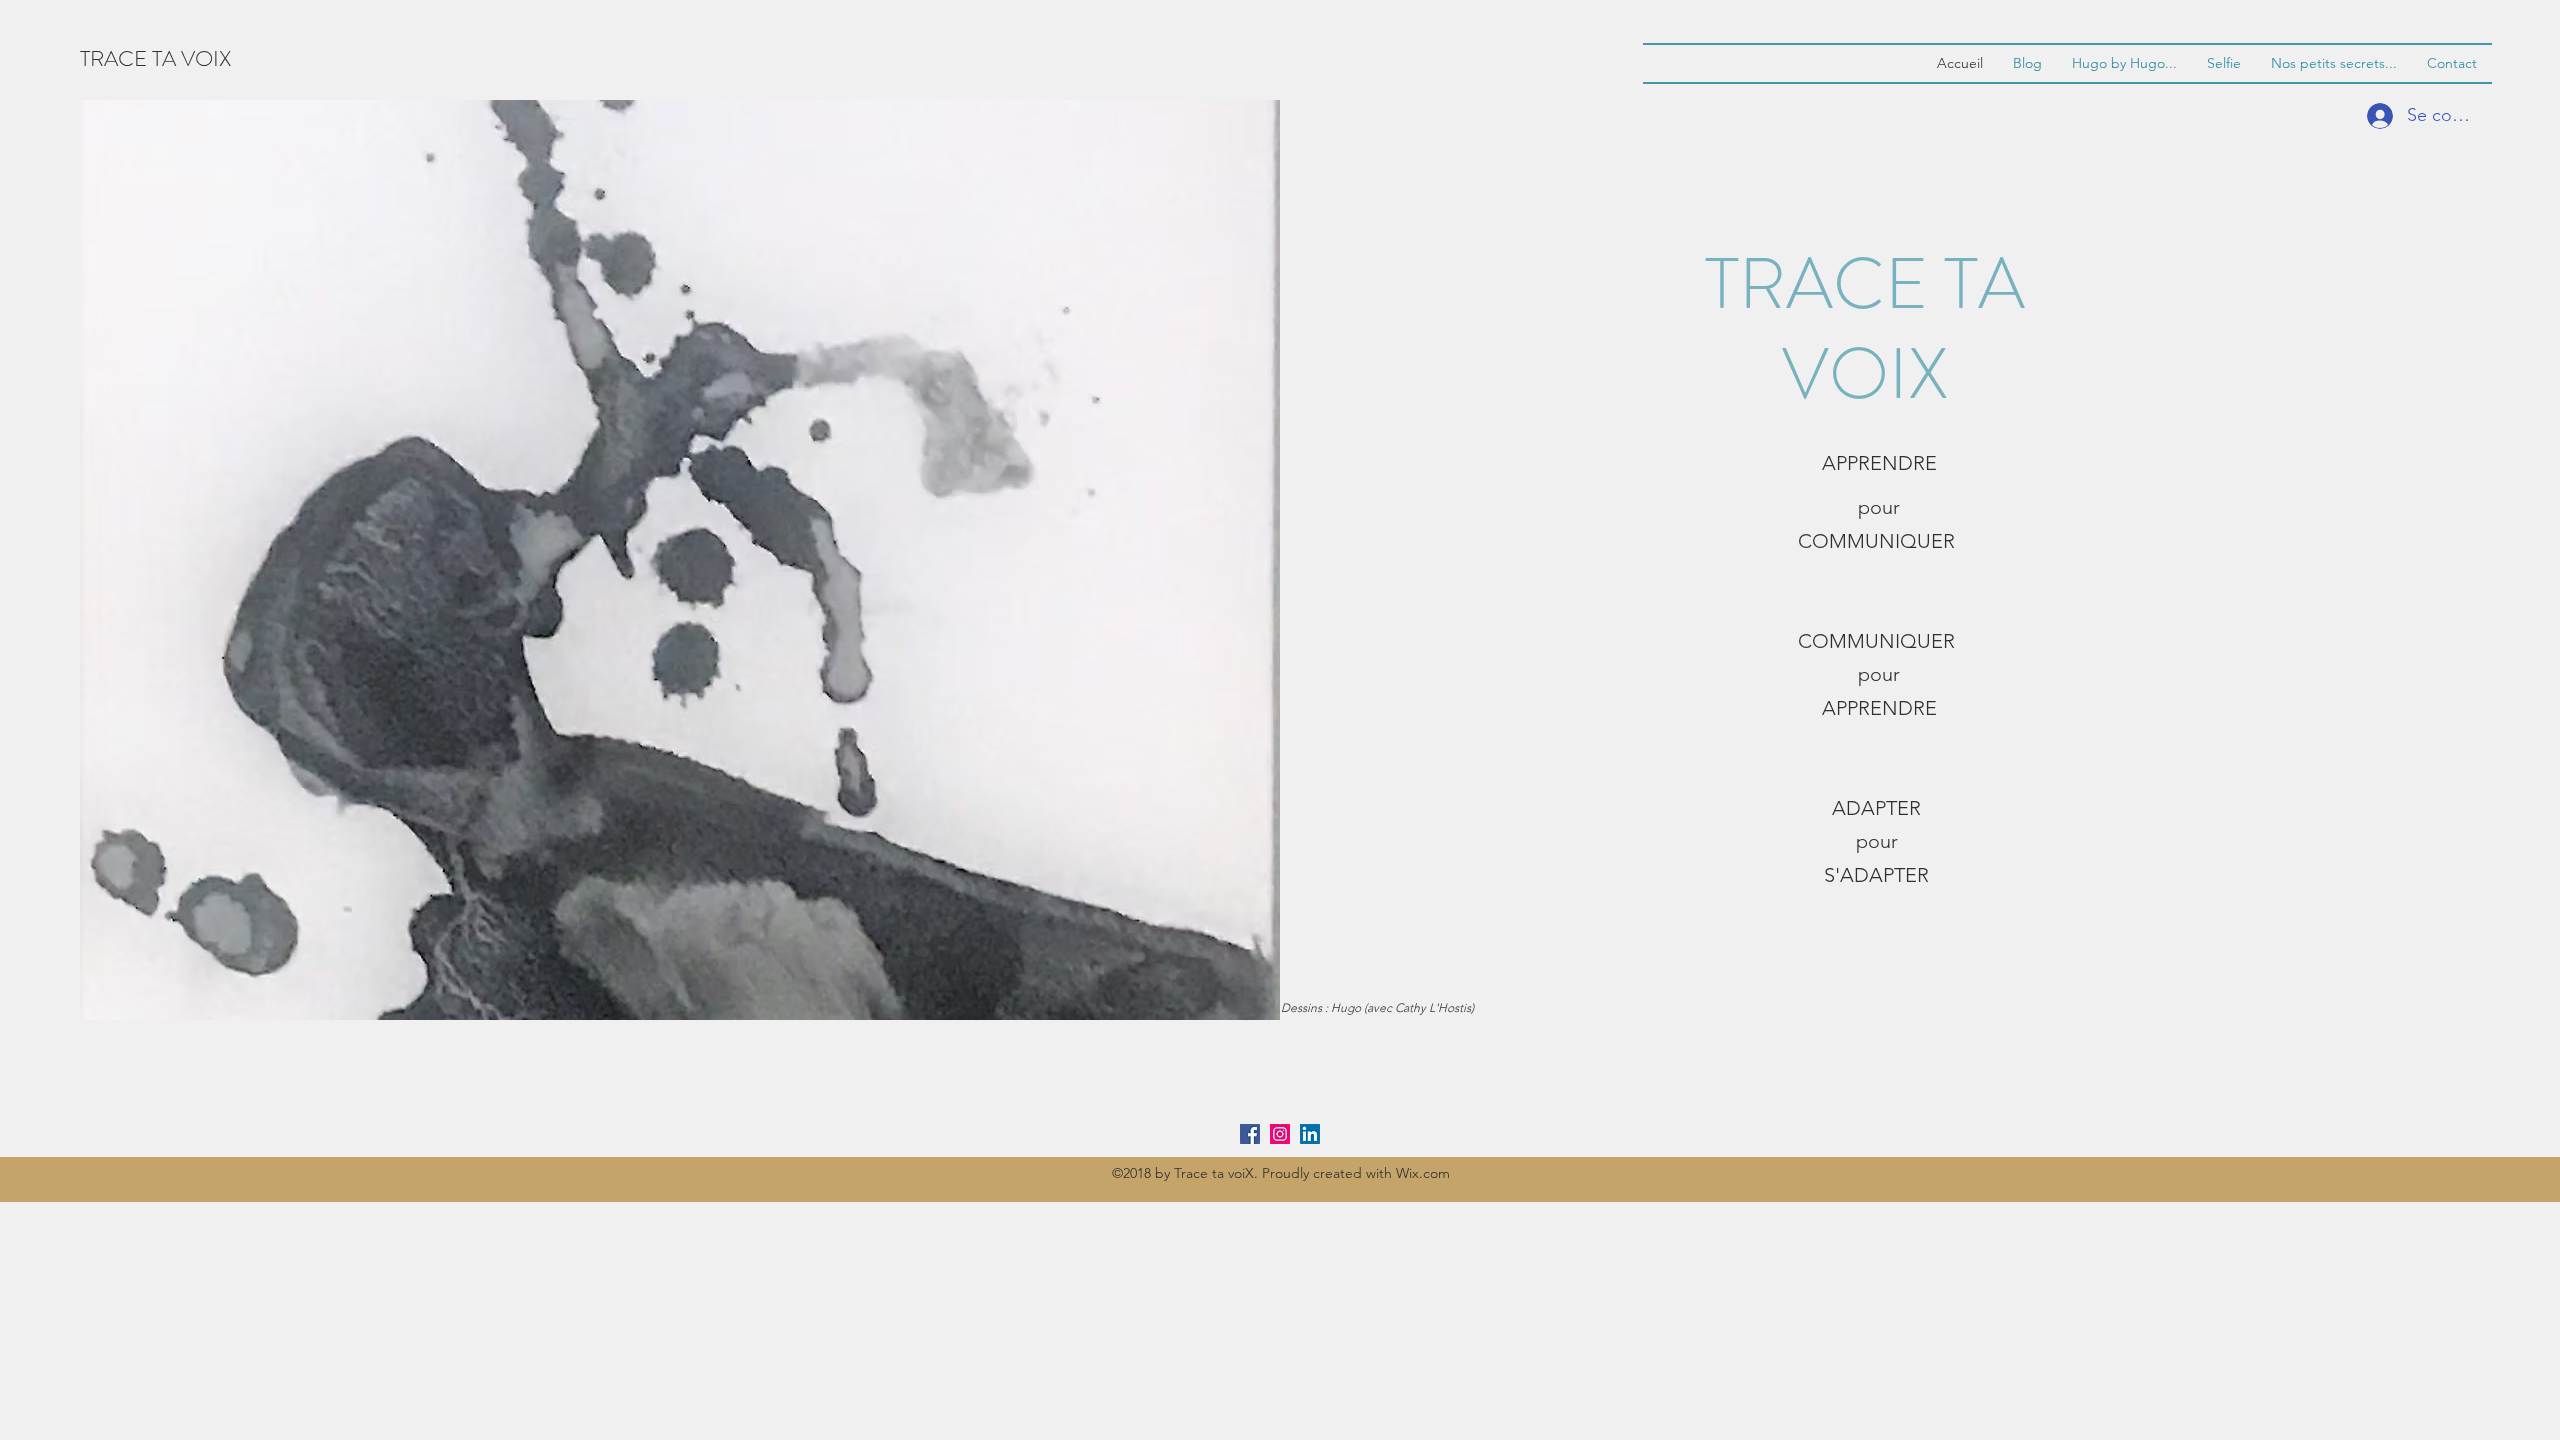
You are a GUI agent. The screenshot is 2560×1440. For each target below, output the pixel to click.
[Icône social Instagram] (1280, 1134)
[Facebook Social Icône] (1250, 1134)
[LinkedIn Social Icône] (1310, 1134)
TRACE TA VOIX (155, 58)
